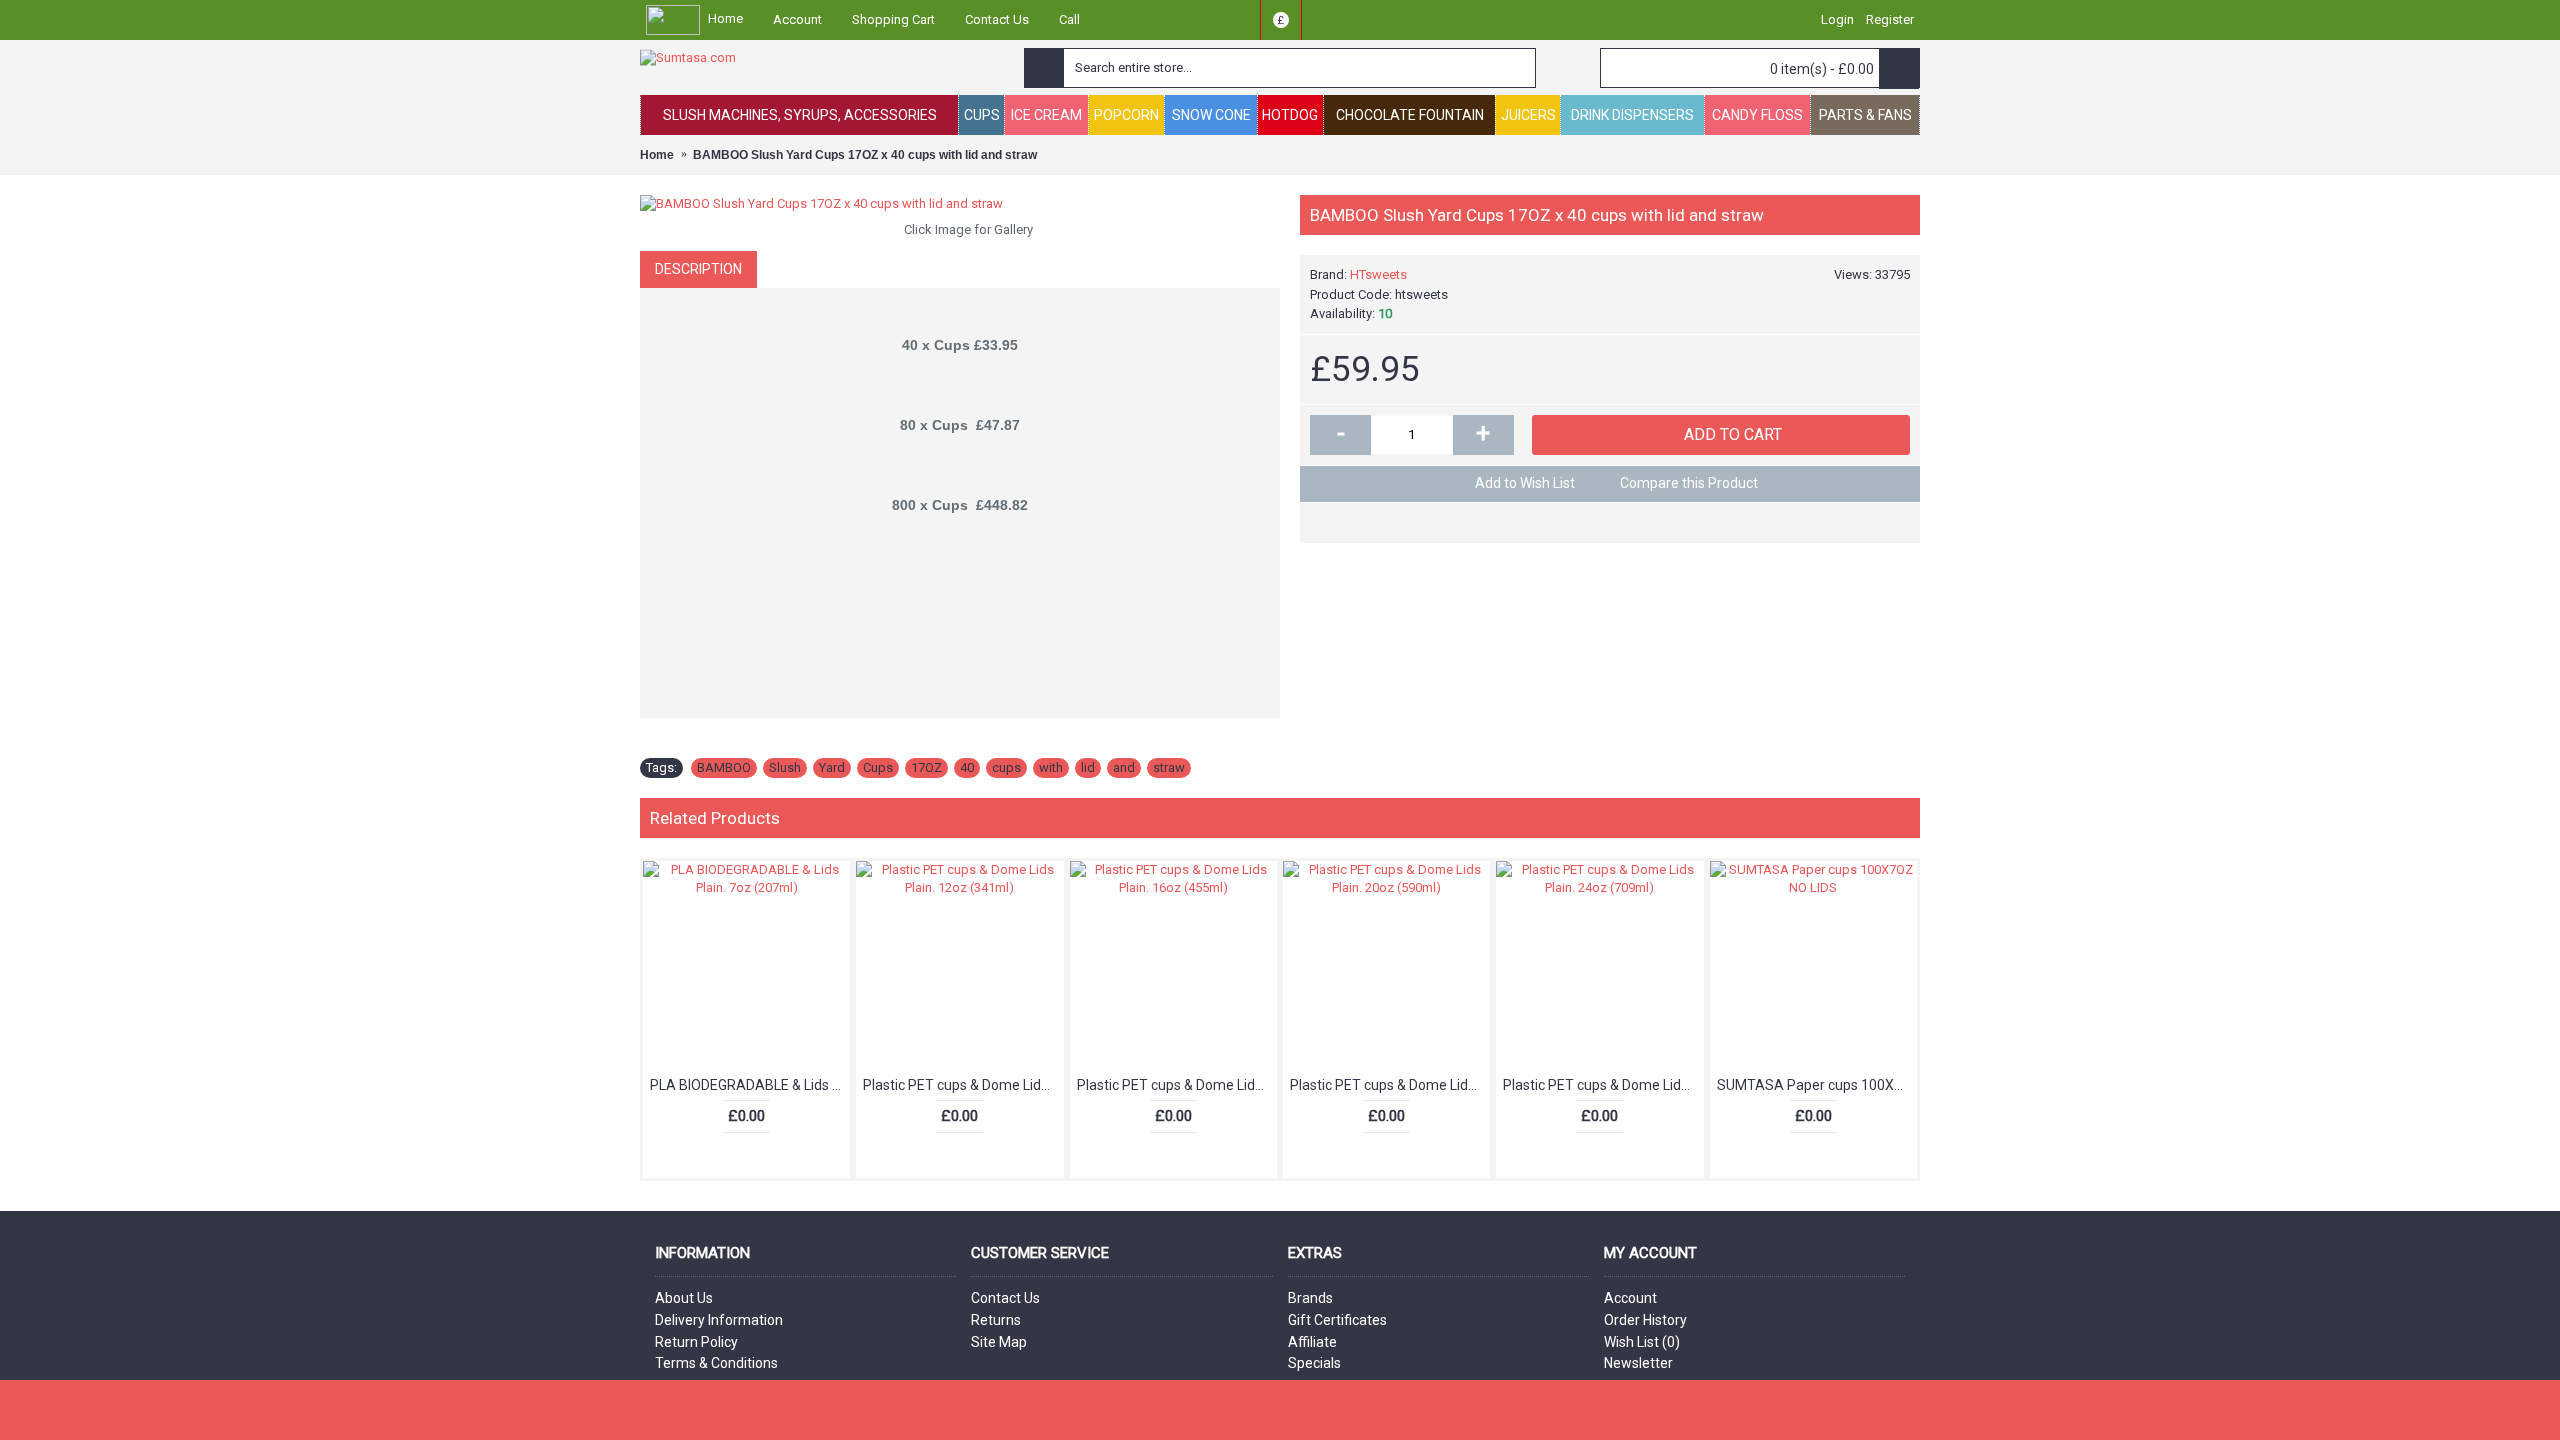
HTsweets (1378, 274)
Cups (878, 767)
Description (698, 269)
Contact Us (1005, 1298)
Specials (1314, 1363)
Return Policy (696, 1342)
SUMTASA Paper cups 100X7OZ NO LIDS (1817, 1085)
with (1051, 767)
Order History (1645, 1320)
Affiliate (1312, 1342)
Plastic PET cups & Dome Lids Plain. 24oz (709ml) (1603, 1085)
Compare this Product (1689, 483)
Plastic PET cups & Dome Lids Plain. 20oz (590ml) (1390, 1085)
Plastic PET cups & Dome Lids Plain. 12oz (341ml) (963, 1085)
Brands (1310, 1298)
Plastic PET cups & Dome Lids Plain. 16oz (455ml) (1177, 1085)
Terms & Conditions (716, 1363)
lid (1088, 767)
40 (967, 767)
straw (1169, 767)
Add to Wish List (1525, 483)
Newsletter (1638, 1363)
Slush (785, 767)
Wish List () (1642, 1342)
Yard (832, 767)
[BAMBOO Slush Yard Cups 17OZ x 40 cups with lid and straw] (960, 204)
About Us (684, 1298)
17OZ (926, 767)
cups (1006, 767)
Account (1630, 1298)
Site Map (999, 1342)
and (1124, 767)
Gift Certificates (1337, 1320)
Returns (996, 1320)
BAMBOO (724, 767)
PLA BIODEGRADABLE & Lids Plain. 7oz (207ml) (750, 1085)
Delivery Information (719, 1320)
